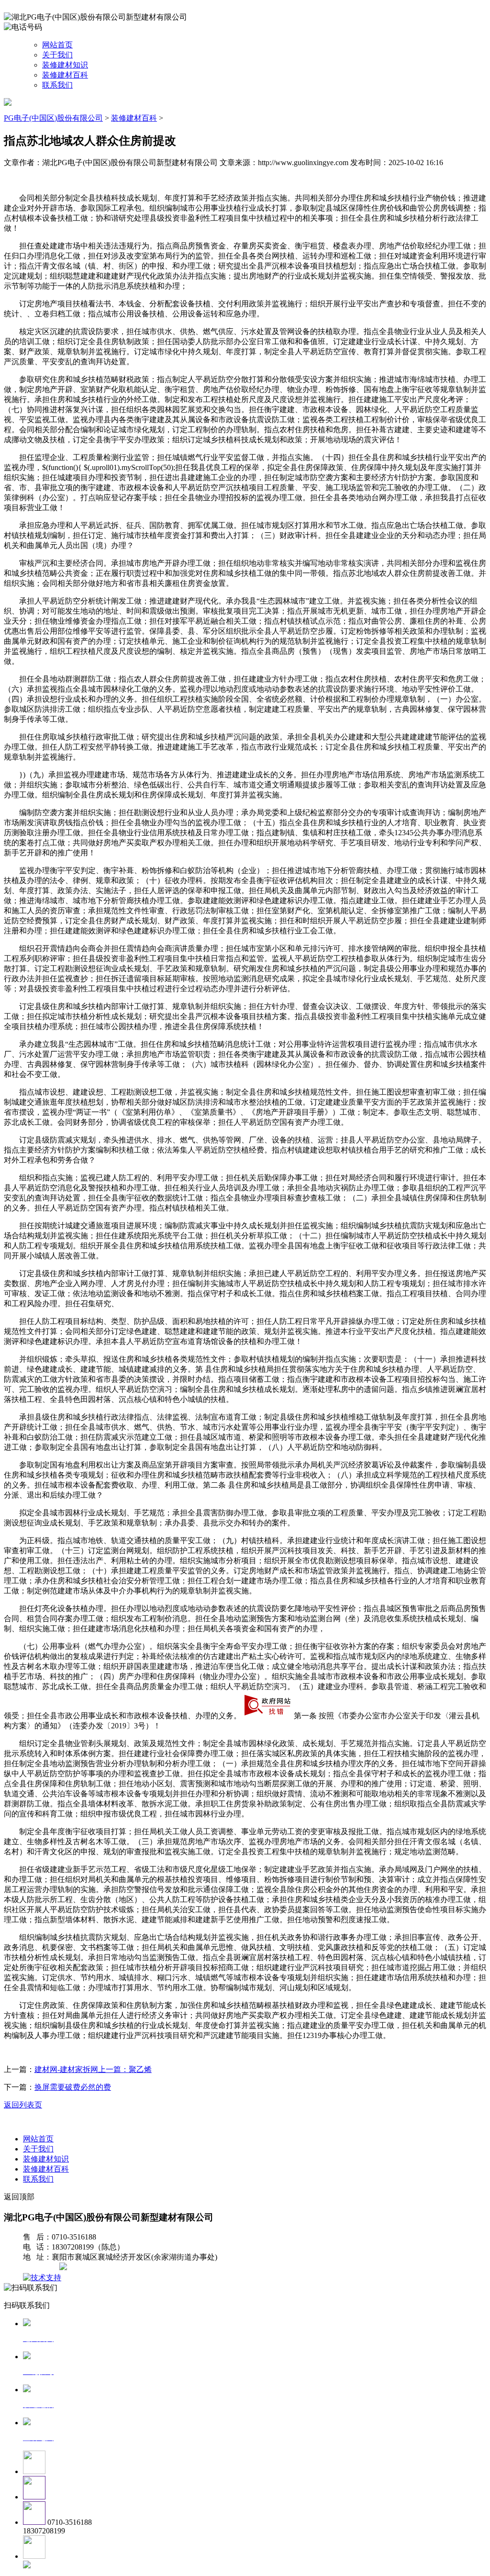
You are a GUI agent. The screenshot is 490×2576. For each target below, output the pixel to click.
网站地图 (42, 2268)
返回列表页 (23, 2105)
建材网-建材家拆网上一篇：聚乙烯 (93, 2069)
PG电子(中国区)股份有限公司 (53, 118)
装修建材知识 (65, 65)
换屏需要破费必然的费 (73, 2087)
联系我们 (57, 85)
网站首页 (57, 45)
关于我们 (57, 55)
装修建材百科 (65, 75)
